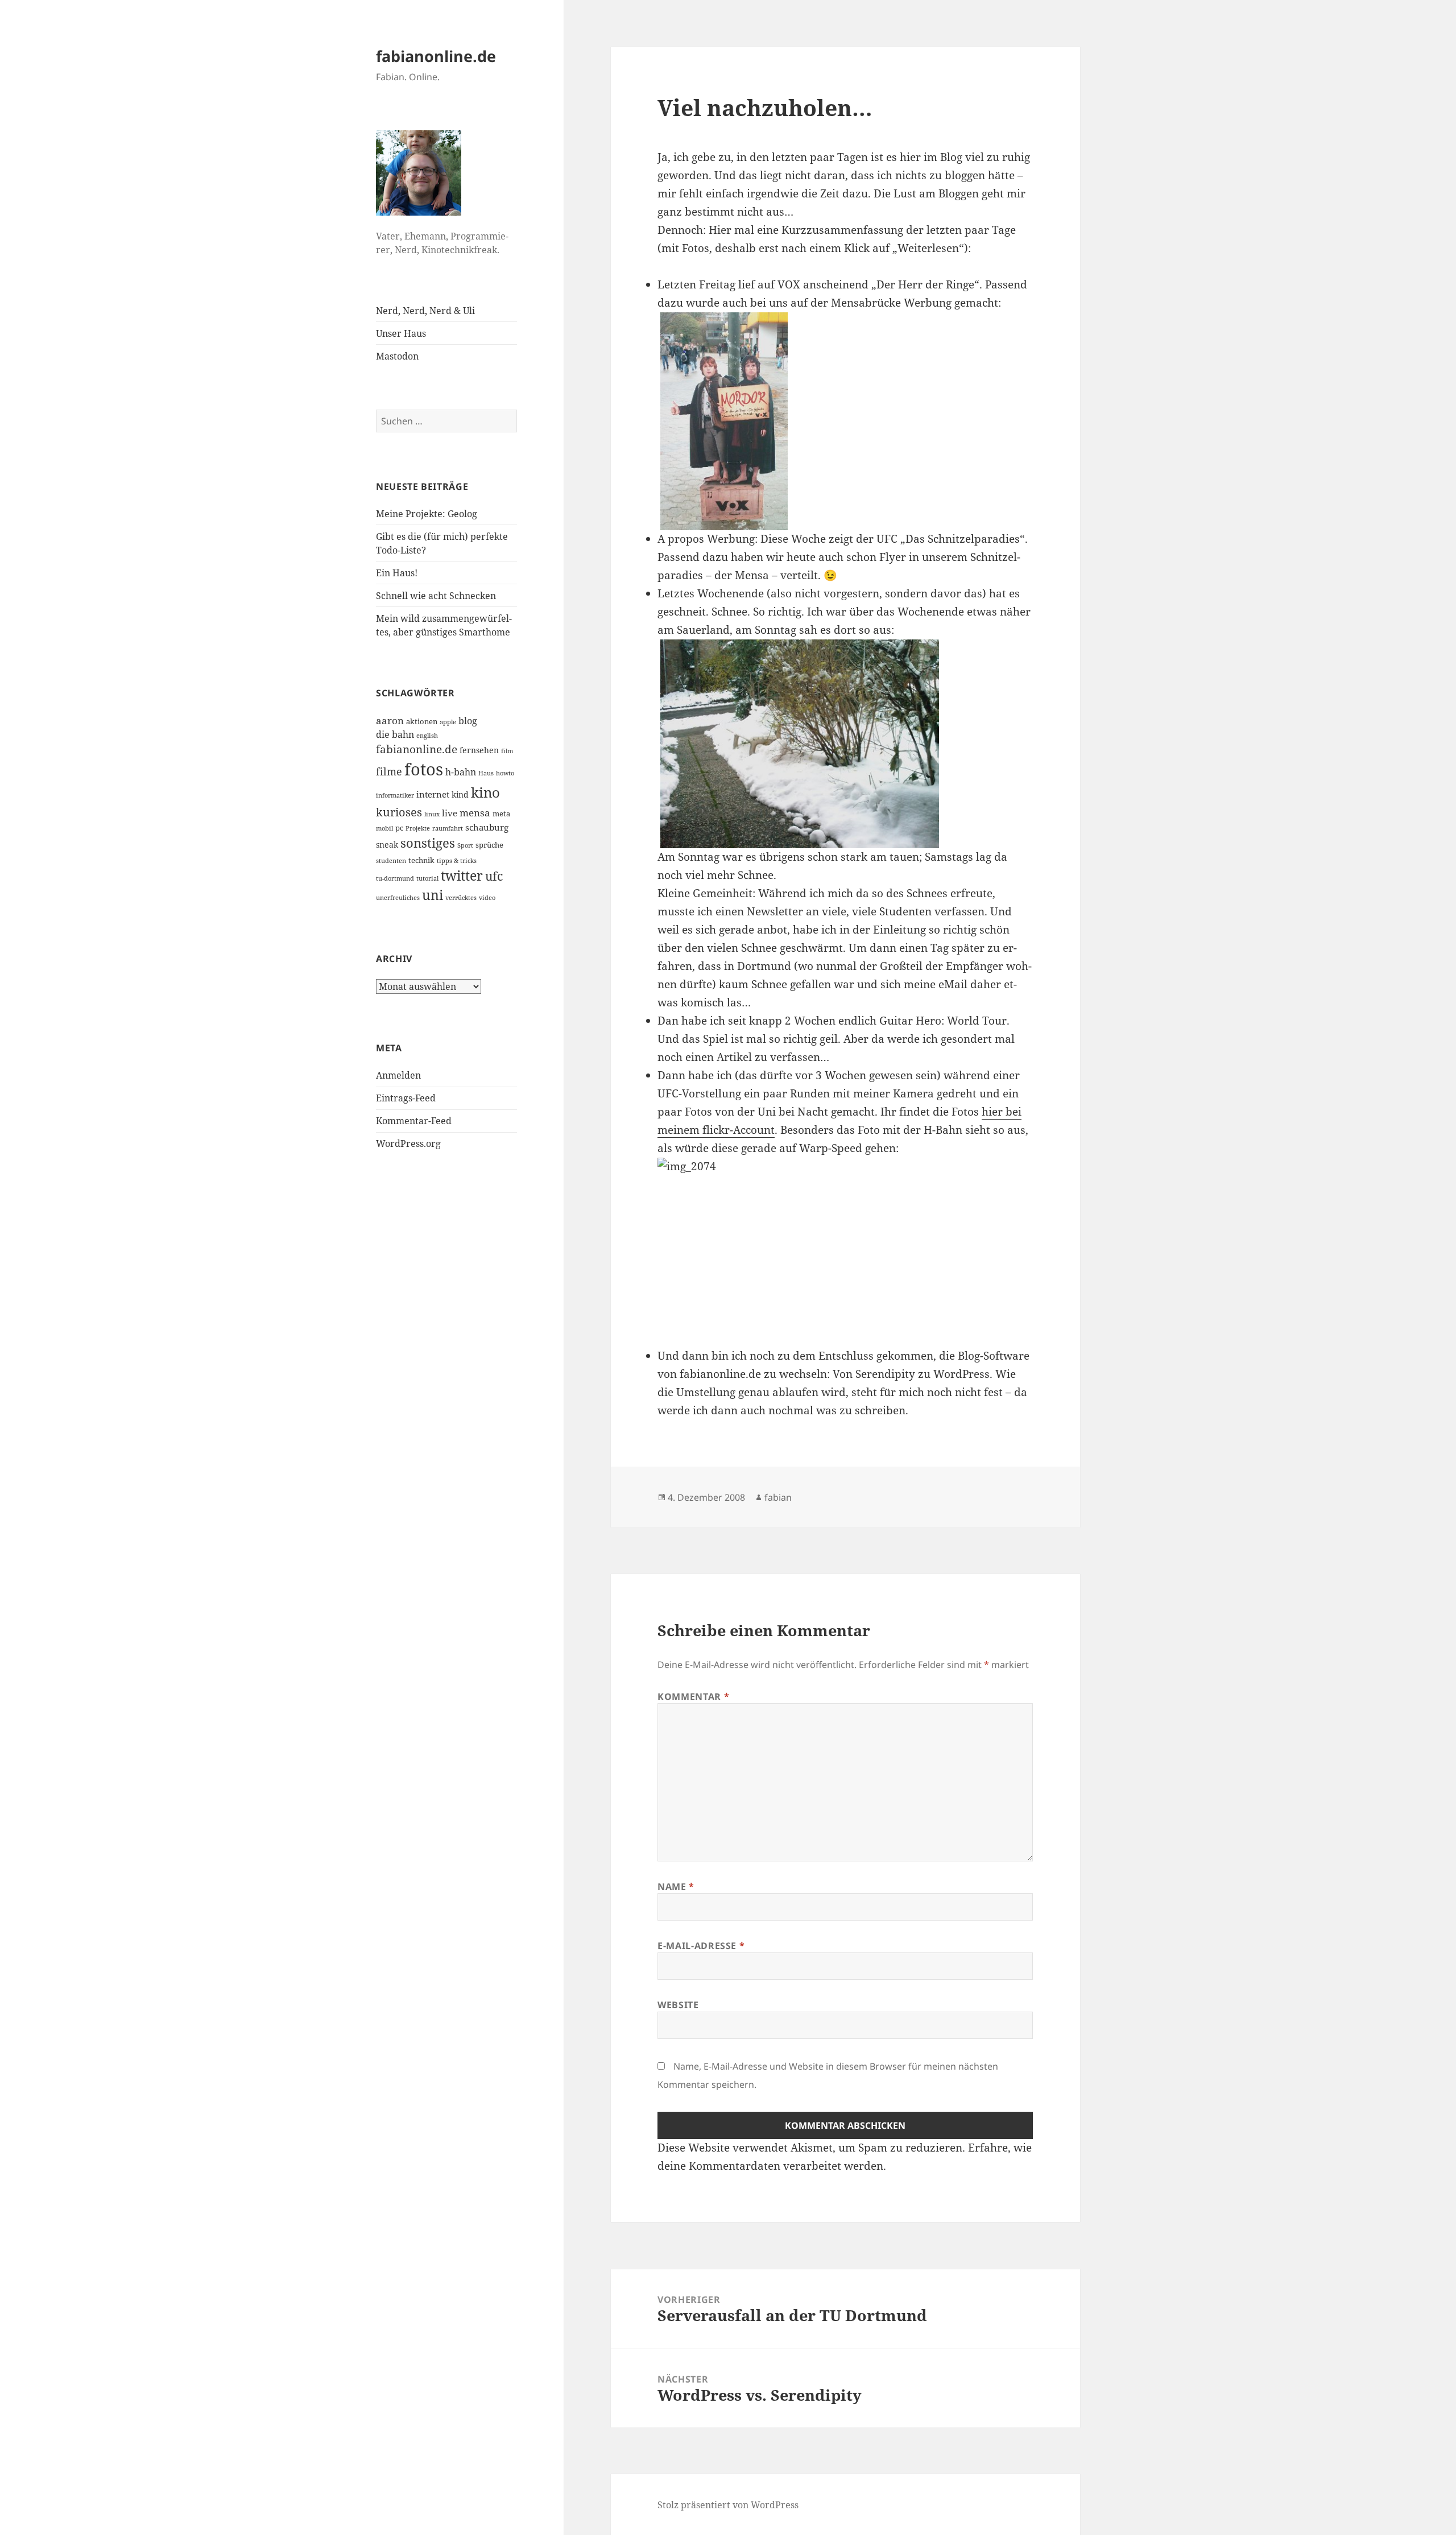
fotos (424, 769)
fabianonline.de (436, 56)
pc (399, 828)
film (507, 751)
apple (448, 722)
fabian (778, 1497)
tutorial (427, 878)
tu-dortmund (395, 878)
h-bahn (461, 772)
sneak (387, 845)
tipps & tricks (457, 861)
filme (389, 771)
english (427, 736)
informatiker (395, 795)
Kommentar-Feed (414, 1121)
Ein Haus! (397, 573)
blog (468, 721)
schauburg (487, 827)
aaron (390, 721)
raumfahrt (448, 828)
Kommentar (693, 1696)
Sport (465, 845)
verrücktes (461, 898)
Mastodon (397, 356)
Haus (486, 773)
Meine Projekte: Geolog (427, 514)
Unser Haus (401, 333)
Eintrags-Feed (406, 1098)
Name (676, 1886)
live (450, 813)
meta (501, 814)
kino (485, 792)
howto (505, 773)
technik (421, 860)
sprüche (489, 845)
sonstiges (428, 843)
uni (433, 895)
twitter (462, 876)
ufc (494, 876)
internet (433, 794)
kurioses (399, 812)
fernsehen (479, 750)
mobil (384, 828)
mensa (475, 813)
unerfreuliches (398, 898)
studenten (391, 861)
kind (460, 794)
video (487, 898)
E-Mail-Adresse (701, 1946)
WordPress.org (408, 1143)
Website (678, 2005)
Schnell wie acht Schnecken (436, 596)
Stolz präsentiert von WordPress (728, 2505)
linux (432, 814)
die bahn (395, 734)
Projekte (418, 828)
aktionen (422, 721)
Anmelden (398, 1075)
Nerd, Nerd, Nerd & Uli (425, 311)
